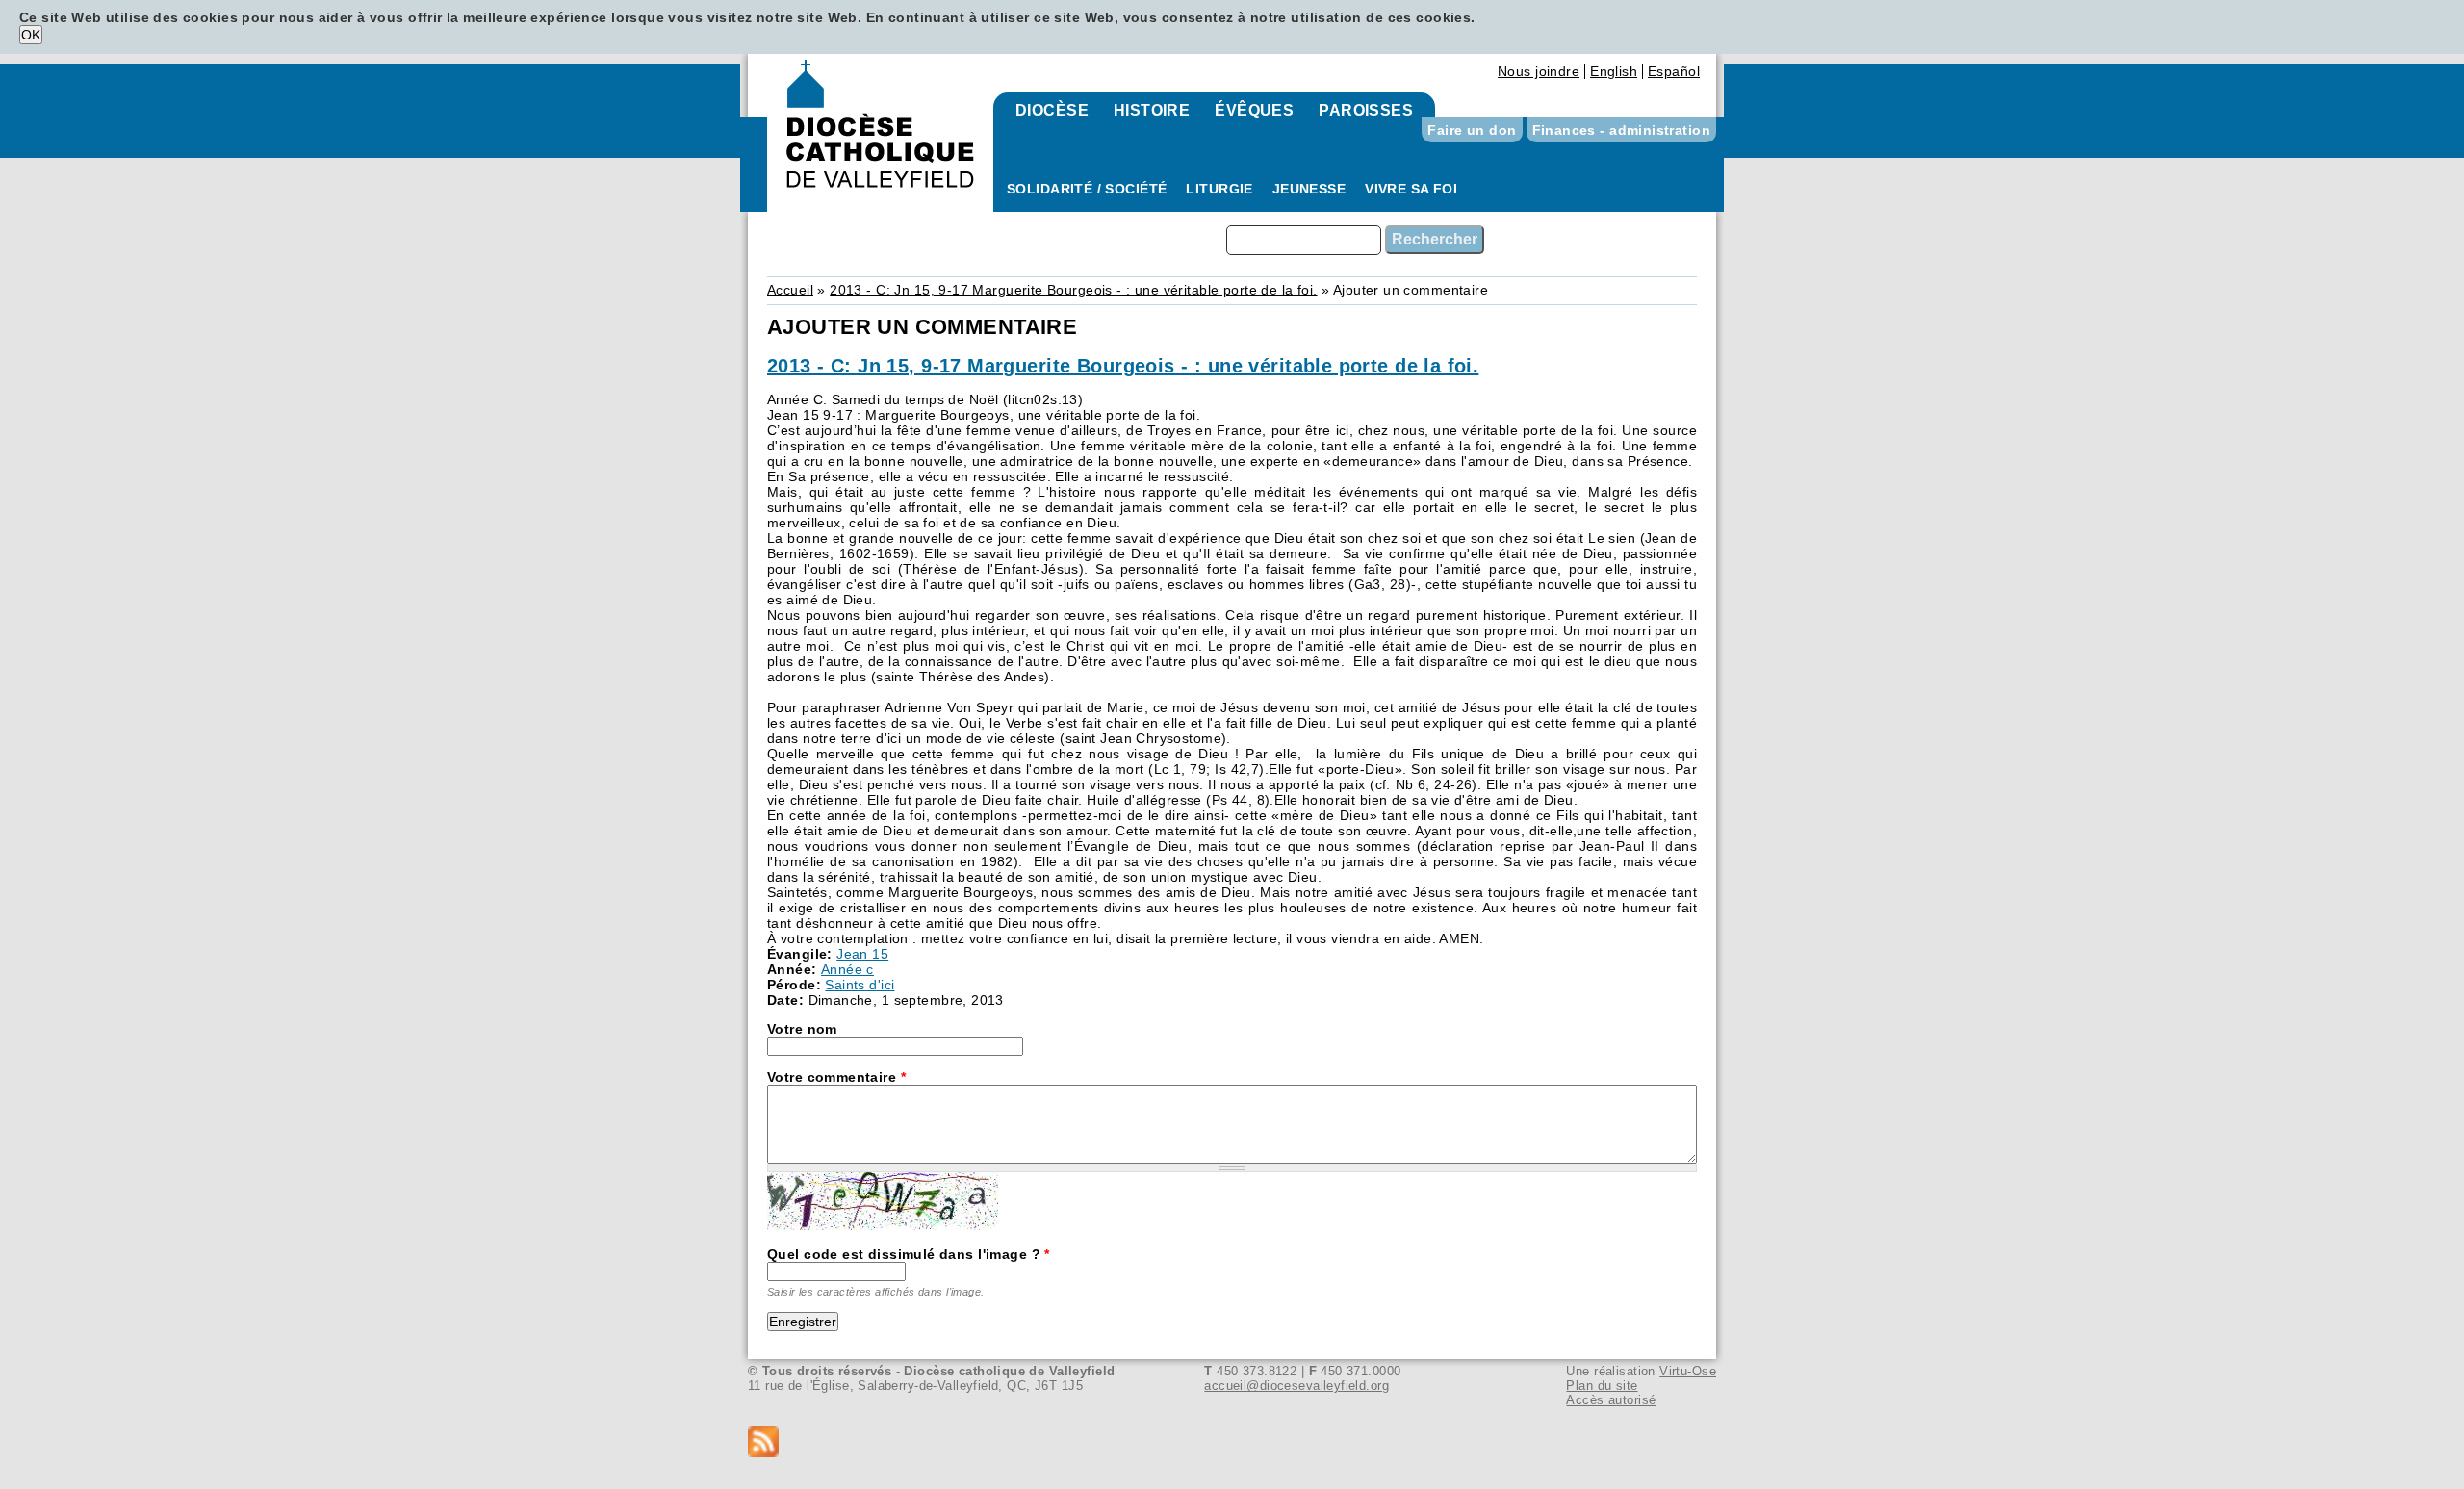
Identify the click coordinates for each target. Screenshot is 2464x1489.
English (1614, 71)
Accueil (790, 290)
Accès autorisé (1611, 1400)
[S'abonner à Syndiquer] (1232, 1443)
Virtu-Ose (1688, 1371)
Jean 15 (862, 954)
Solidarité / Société (1087, 189)
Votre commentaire (836, 1077)
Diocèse (1052, 110)
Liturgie (1219, 189)
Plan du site (1602, 1386)
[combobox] (1304, 240)
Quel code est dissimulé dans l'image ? (909, 1254)
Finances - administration (1622, 130)
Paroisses (1366, 110)
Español (1674, 71)
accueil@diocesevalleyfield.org (1296, 1386)
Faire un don (1472, 130)
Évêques (1254, 110)
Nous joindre (1539, 71)
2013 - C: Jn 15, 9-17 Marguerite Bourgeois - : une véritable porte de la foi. (1073, 290)
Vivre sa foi (1411, 189)
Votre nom (802, 1029)
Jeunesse (1309, 189)
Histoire (1152, 110)
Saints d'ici (860, 985)
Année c (847, 969)
